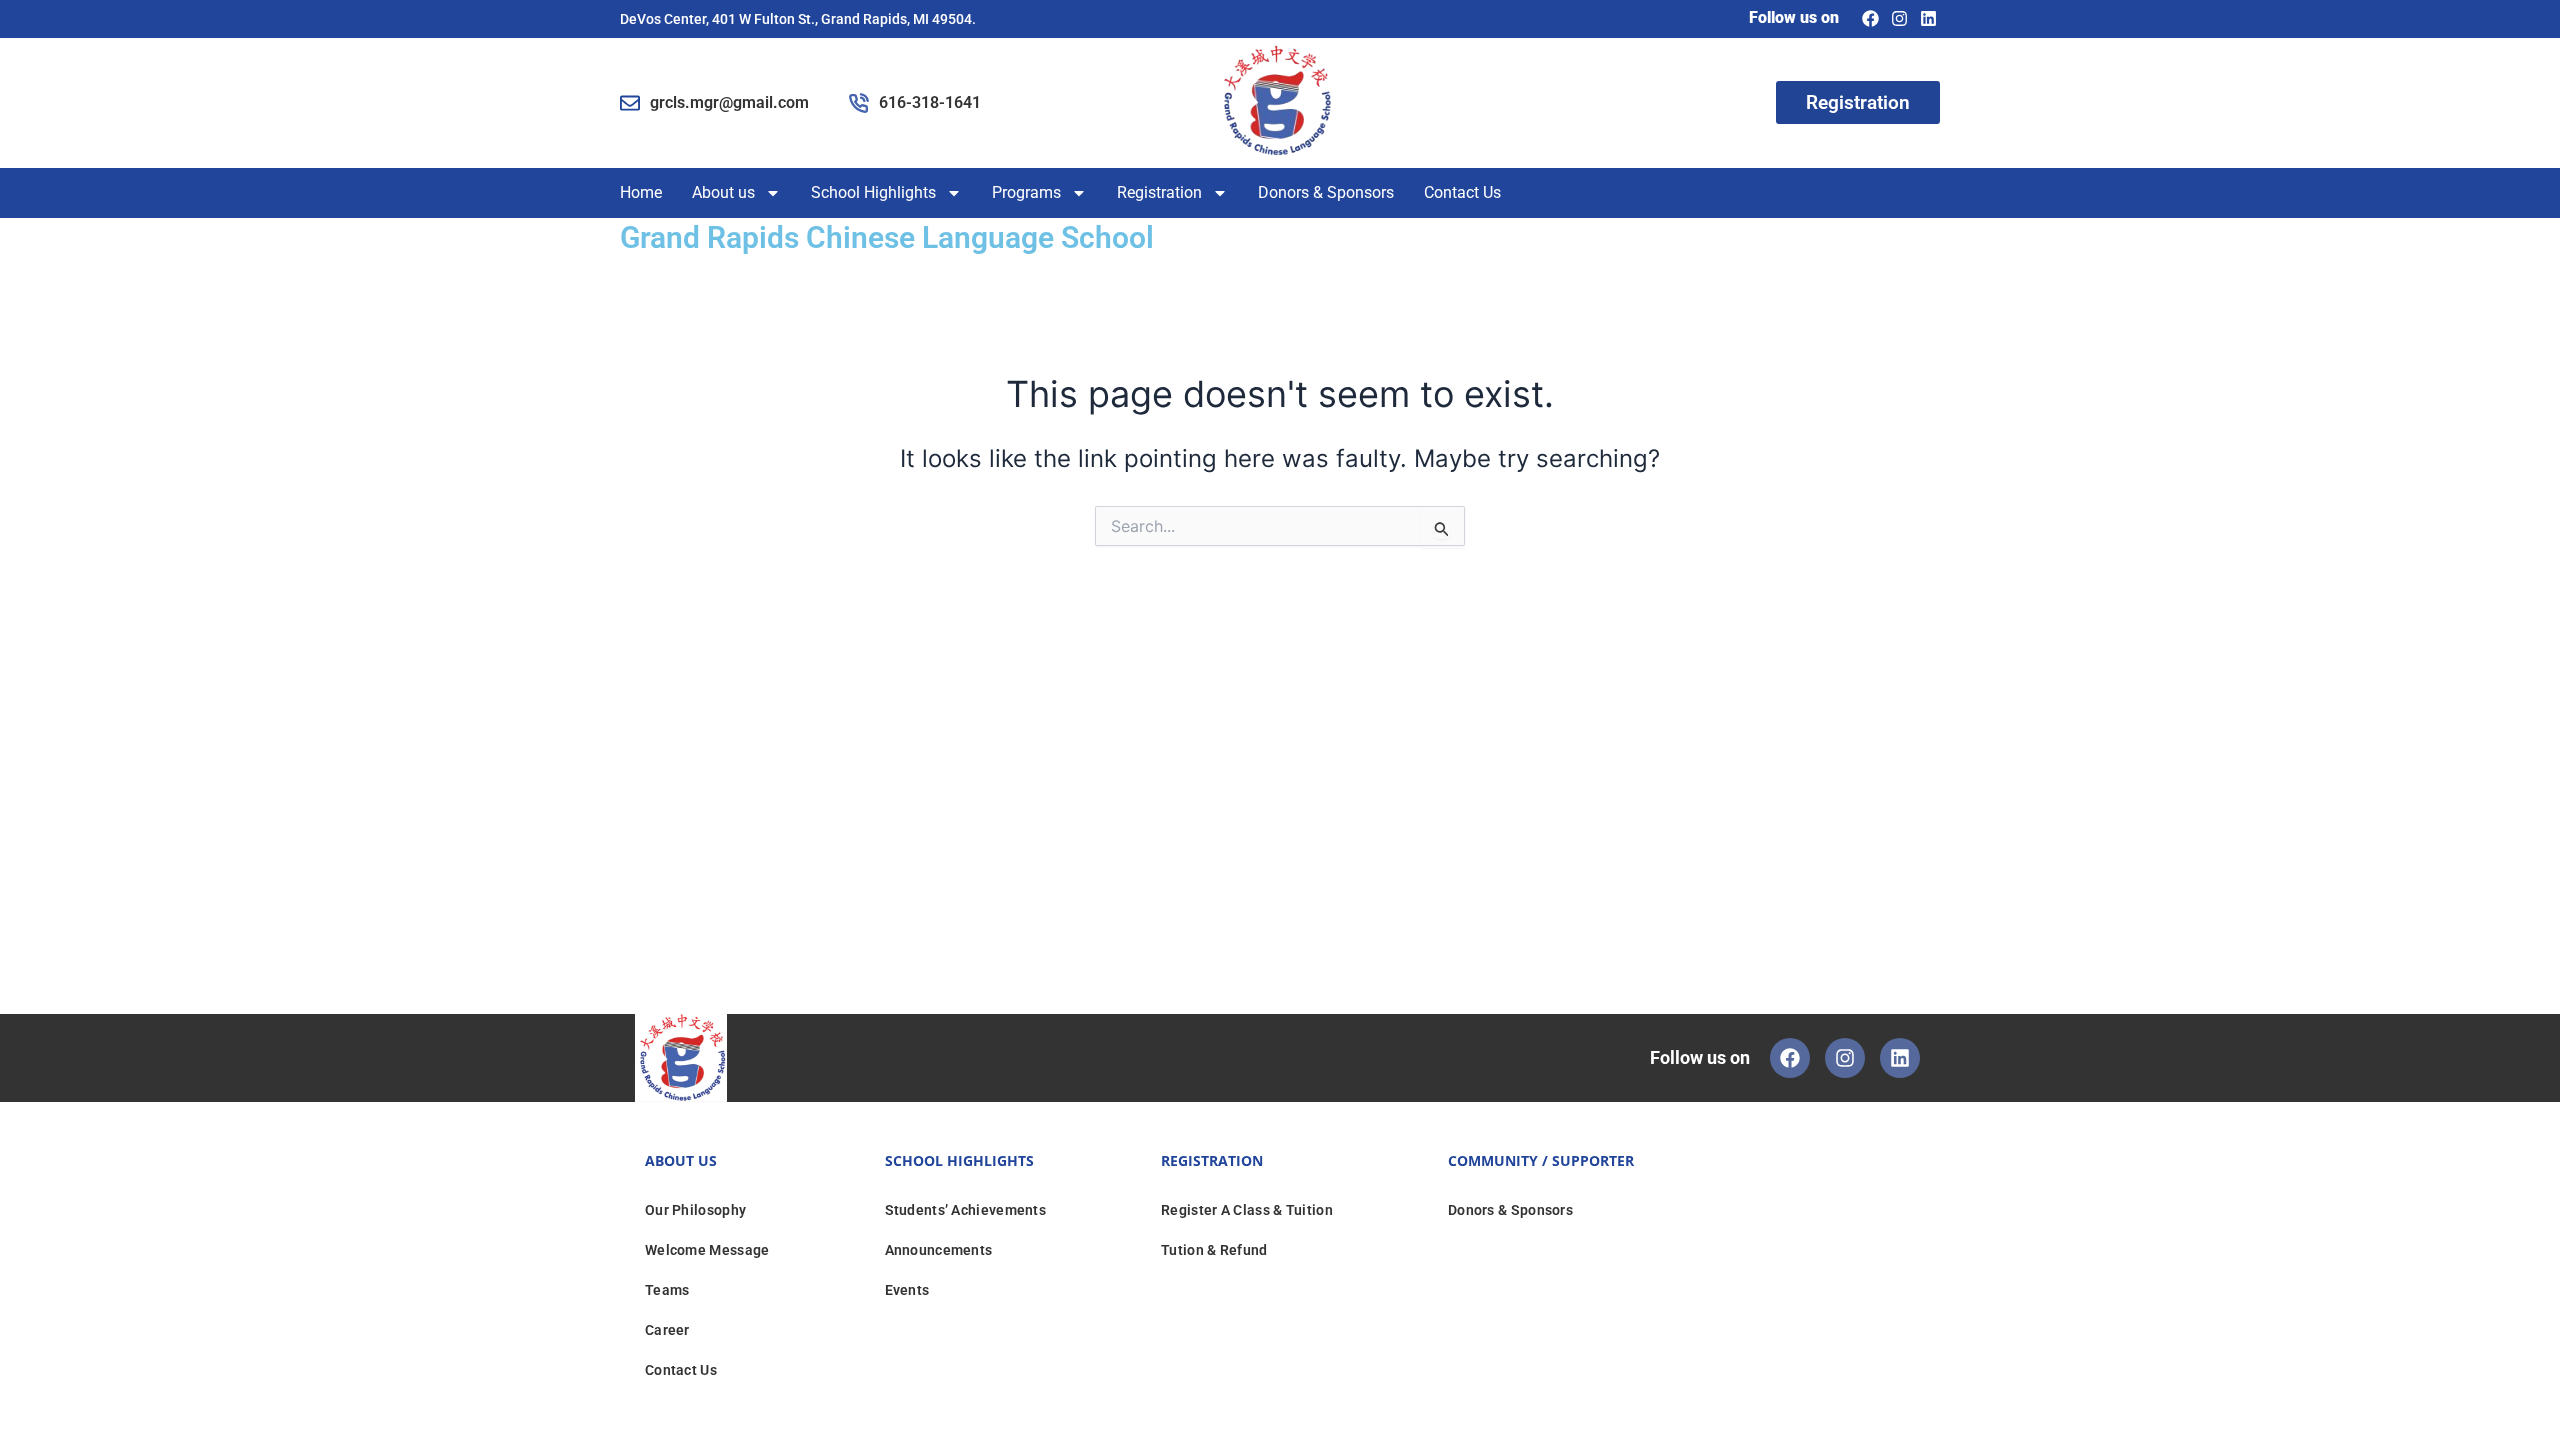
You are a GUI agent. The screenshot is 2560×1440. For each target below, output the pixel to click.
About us (723, 192)
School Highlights (873, 192)
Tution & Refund (1214, 1250)
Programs (1026, 192)
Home (641, 192)
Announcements (939, 1250)
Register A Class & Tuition (1247, 1210)
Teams (667, 1290)
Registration (1159, 192)
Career (667, 1330)
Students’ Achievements (966, 1210)
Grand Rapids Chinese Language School (887, 237)
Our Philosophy (695, 1210)
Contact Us (1462, 192)
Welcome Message (707, 1250)
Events (907, 1290)
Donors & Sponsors (1326, 192)
